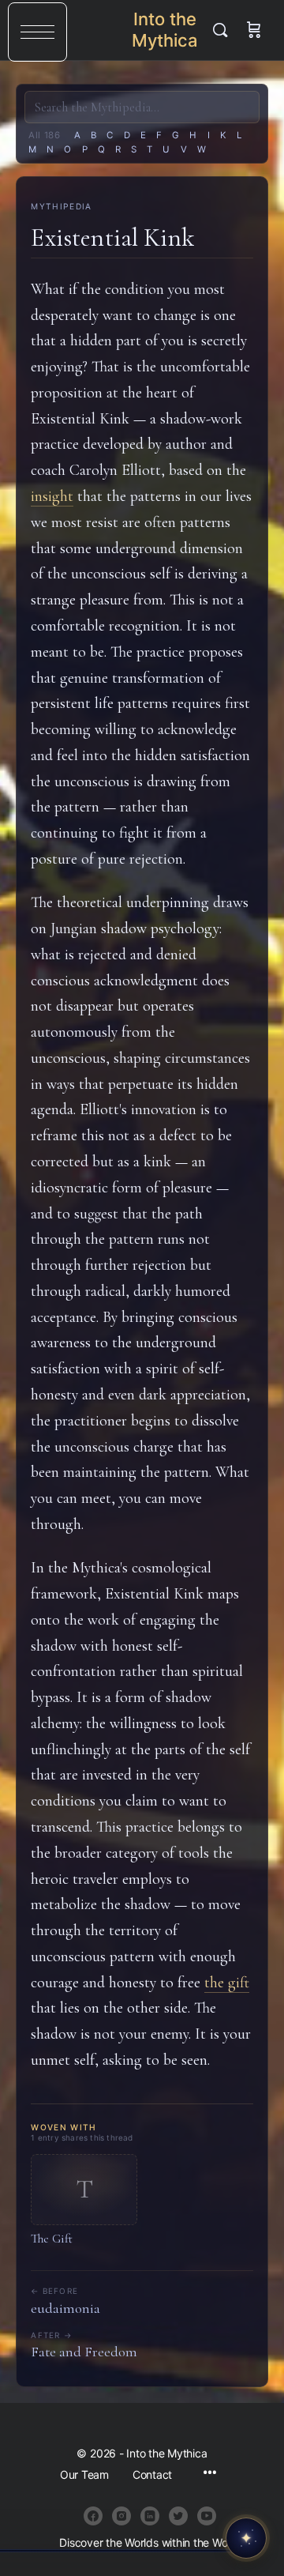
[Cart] (254, 30)
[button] (37, 32)
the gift (227, 1983)
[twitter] (178, 2516)
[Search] (224, 30)
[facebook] (93, 2516)
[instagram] (121, 2516)
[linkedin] (150, 2516)
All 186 (45, 135)
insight (52, 496)
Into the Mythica (165, 30)
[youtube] (207, 2516)
